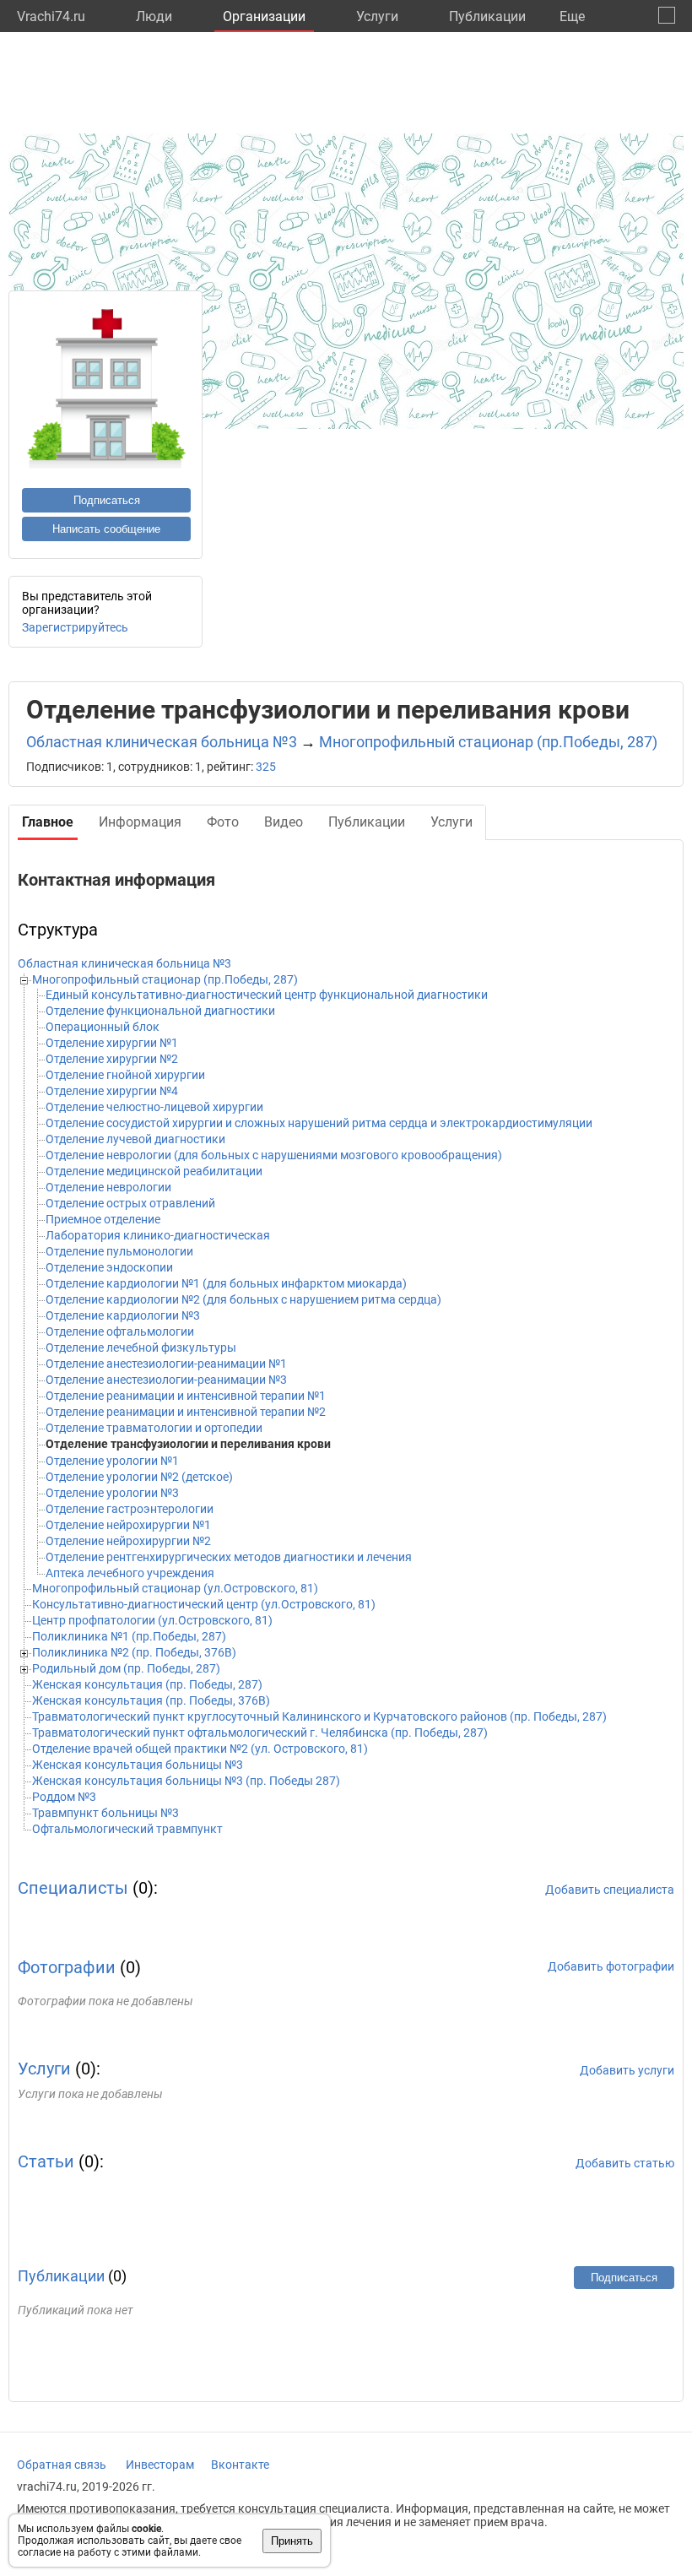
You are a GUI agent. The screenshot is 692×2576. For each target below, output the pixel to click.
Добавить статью (625, 2163)
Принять (292, 2541)
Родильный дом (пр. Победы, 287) (126, 1668)
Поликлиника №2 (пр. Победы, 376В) (134, 1652)
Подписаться (107, 500)
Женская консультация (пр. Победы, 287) (147, 1684)
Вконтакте (240, 2465)
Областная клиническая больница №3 (162, 742)
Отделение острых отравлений (130, 1203)
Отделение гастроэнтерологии (130, 1509)
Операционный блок (103, 1027)
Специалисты (73, 1888)
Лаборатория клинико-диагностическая (158, 1235)
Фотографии (67, 1967)
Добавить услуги (627, 2070)
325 (266, 767)
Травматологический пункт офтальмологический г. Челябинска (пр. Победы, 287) (260, 1733)
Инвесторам (160, 2465)
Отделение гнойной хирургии (125, 1075)
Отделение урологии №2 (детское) (139, 1477)
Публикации (487, 16)
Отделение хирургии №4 (112, 1091)
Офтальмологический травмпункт (127, 1829)
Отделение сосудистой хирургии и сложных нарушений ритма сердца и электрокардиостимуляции (319, 1123)
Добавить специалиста (610, 1890)
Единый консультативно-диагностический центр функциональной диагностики (267, 995)
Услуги (377, 16)
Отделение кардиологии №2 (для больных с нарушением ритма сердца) (243, 1299)
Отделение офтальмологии (120, 1331)
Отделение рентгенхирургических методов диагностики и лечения (229, 1557)
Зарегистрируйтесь (75, 627)
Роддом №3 (64, 1797)
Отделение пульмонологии (119, 1251)
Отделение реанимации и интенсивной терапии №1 (186, 1396)
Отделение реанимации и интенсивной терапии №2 (186, 1412)
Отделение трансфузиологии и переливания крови (188, 1444)
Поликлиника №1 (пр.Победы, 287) (129, 1636)
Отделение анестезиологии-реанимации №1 (166, 1364)
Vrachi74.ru (51, 16)
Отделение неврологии (108, 1187)
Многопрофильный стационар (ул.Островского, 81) (175, 1588)
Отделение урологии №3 (112, 1493)
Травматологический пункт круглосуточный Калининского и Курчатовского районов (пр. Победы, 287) (319, 1716)
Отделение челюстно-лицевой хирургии (154, 1107)
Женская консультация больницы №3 (138, 1765)
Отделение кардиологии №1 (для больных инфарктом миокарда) (226, 1283)
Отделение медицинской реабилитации (154, 1171)
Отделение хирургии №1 (112, 1043)
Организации (264, 16)
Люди (154, 16)
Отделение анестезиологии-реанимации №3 (166, 1380)
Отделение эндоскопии (109, 1267)
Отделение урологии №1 (112, 1461)
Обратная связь (62, 2465)
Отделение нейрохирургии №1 (128, 1525)
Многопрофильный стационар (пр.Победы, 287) (488, 742)
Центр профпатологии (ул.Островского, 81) (152, 1620)
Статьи (46, 2161)
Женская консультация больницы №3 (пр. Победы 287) (186, 1781)
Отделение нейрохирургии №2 (128, 1541)
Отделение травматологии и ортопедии (154, 1428)
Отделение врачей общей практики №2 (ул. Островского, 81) (200, 1749)
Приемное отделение (103, 1219)
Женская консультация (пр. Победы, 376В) (151, 1700)
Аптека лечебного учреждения (130, 1573)
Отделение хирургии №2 (112, 1059)
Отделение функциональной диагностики (160, 1011)
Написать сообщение (106, 529)
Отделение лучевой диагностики (135, 1139)
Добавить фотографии (611, 1966)
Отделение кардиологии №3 (123, 1315)
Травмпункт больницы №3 (105, 1813)
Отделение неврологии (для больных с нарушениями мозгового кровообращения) (274, 1155)
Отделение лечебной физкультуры (141, 1348)
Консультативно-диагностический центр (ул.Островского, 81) (204, 1604)
